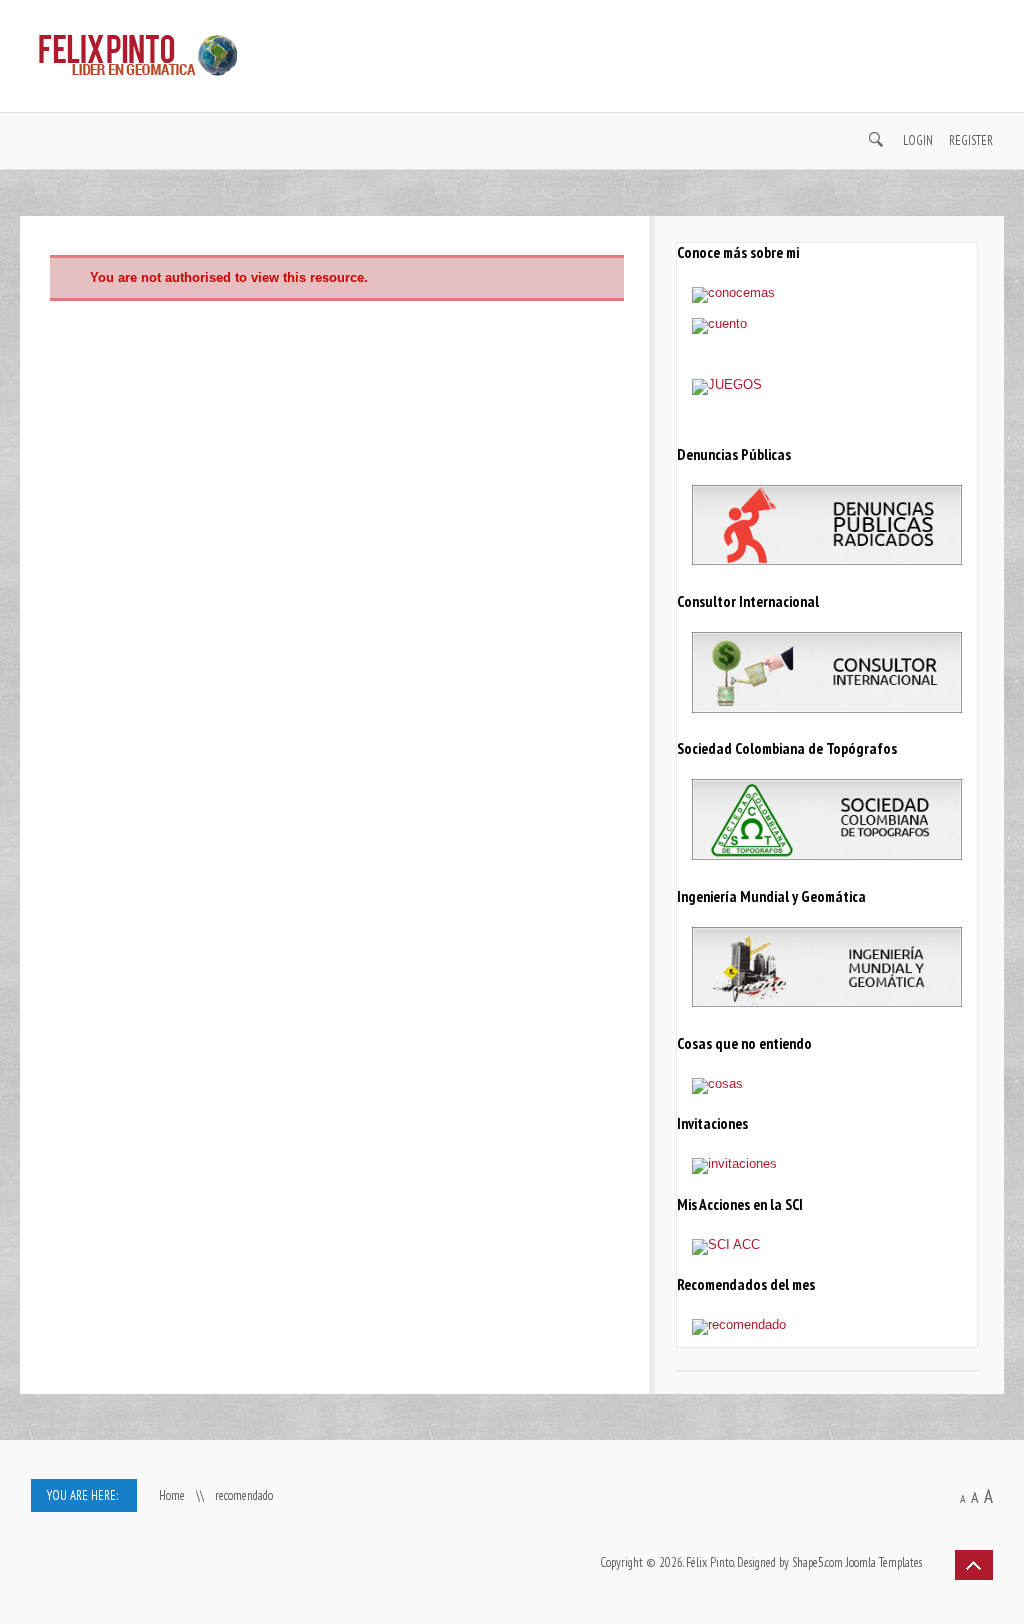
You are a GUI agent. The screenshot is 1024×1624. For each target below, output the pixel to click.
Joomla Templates (884, 1562)
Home (172, 1495)
